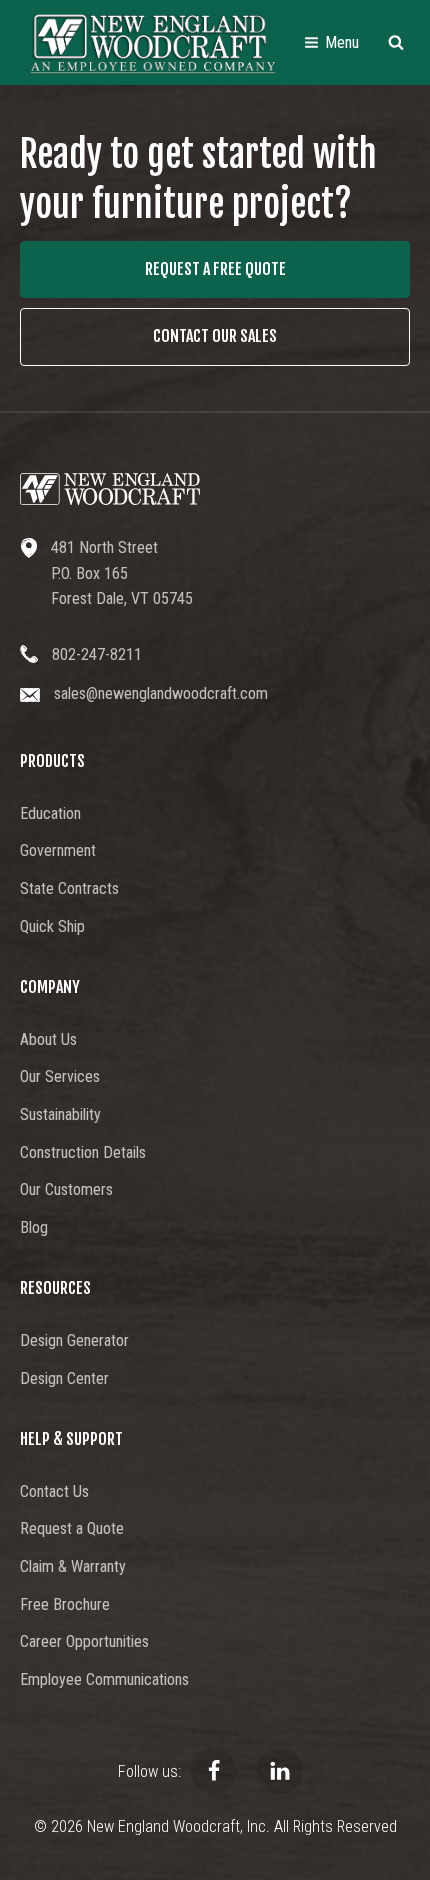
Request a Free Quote (215, 269)
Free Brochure (65, 1604)
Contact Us (54, 1491)
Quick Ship (52, 926)
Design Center (64, 1378)
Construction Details (83, 1152)
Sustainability (60, 1114)
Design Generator (74, 1340)
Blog (34, 1227)
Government (58, 850)
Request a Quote (72, 1528)
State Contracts (69, 888)
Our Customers (66, 1189)
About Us (48, 1039)
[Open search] (396, 42)
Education (50, 813)
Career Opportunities (84, 1641)
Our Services (60, 1076)
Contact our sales (215, 336)
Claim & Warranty (73, 1566)
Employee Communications (104, 1679)
